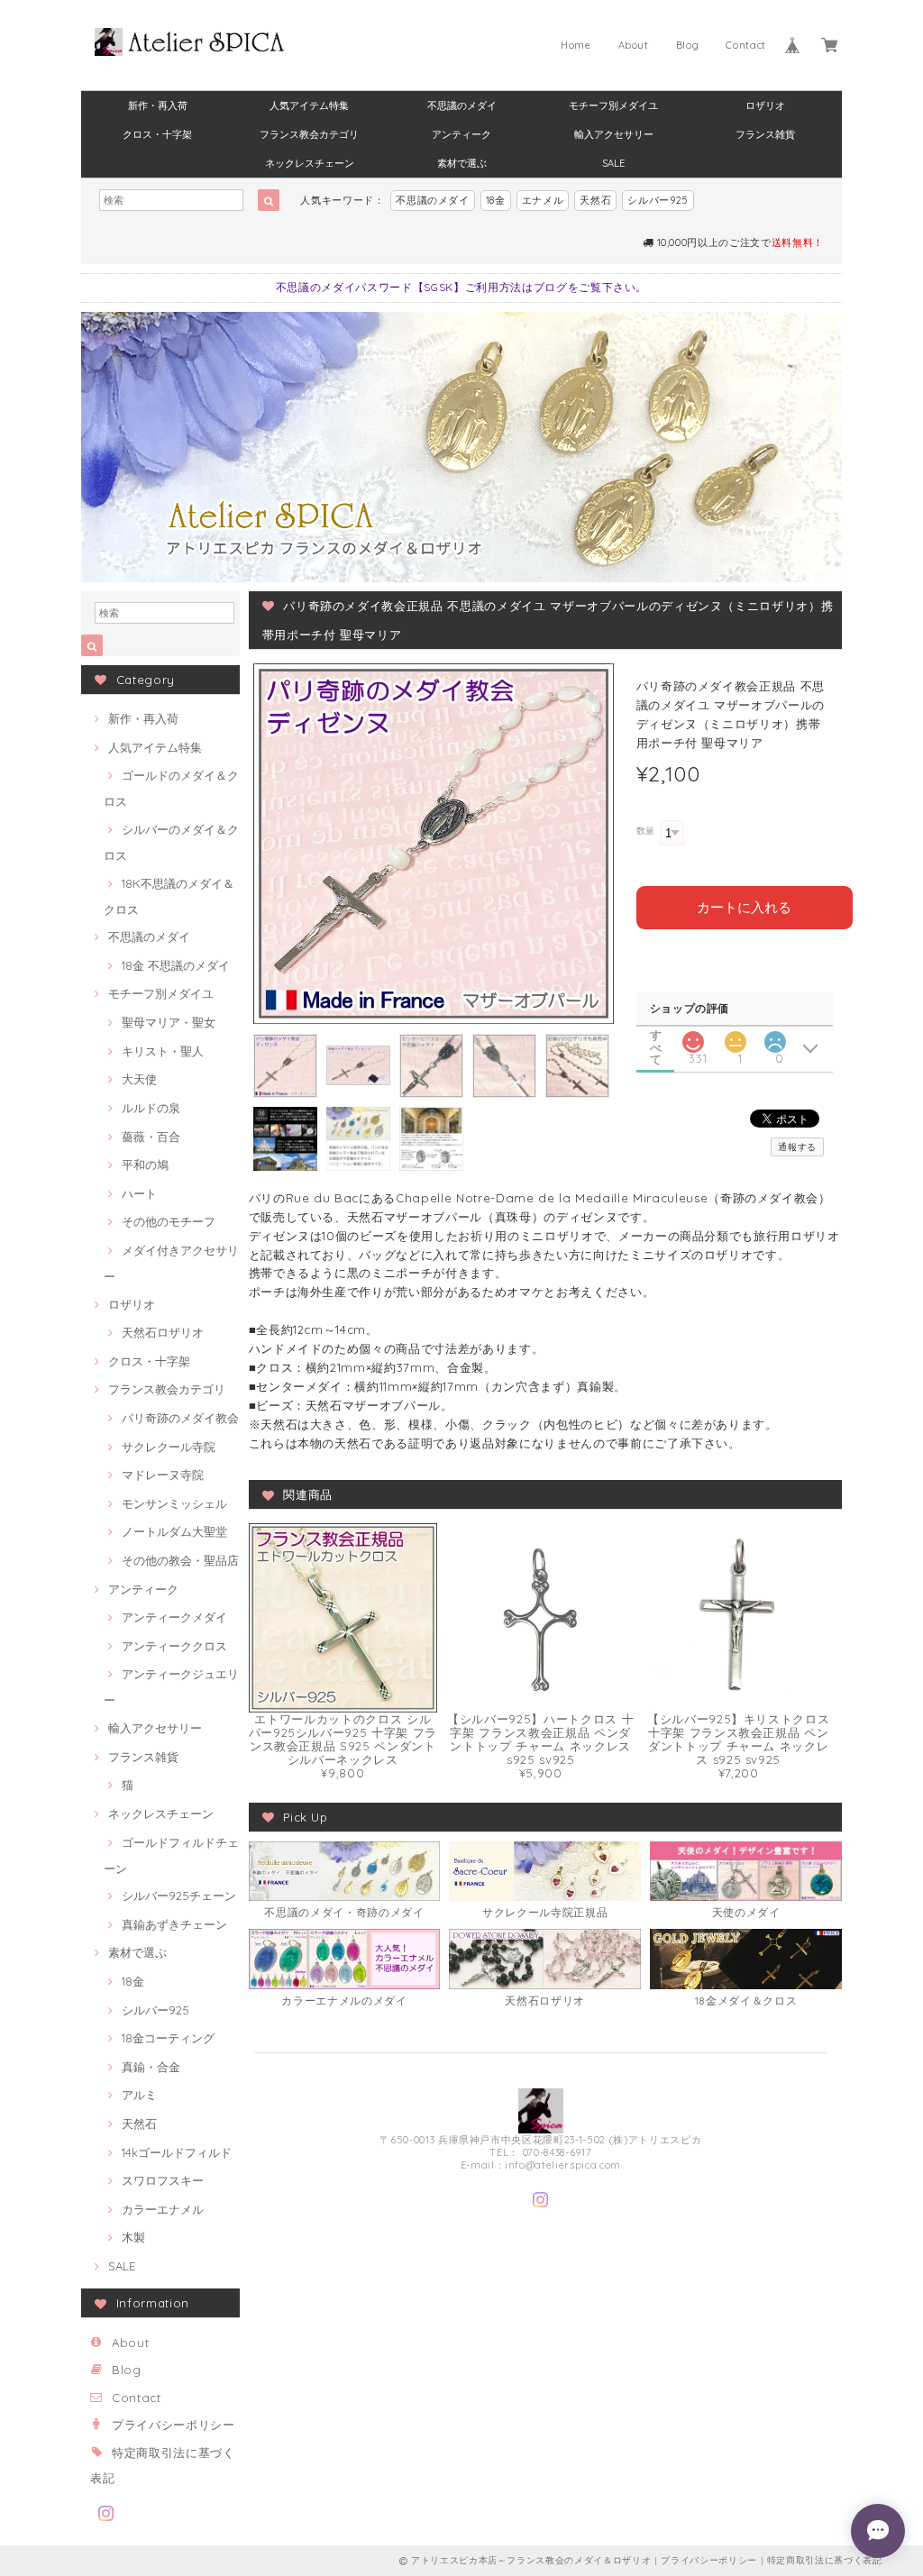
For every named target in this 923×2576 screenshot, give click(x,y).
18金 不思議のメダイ (176, 965)
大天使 (139, 1079)
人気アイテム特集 (309, 105)
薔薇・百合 (151, 1137)
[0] (775, 1037)
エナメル (543, 200)
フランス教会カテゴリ (309, 134)
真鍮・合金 (151, 2067)
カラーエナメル (163, 2209)
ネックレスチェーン (310, 163)
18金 (496, 200)
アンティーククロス (174, 1646)
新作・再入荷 (158, 105)
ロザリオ (765, 105)
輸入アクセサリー (614, 134)
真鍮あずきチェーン (174, 1924)
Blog (688, 45)
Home (576, 45)
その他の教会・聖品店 (180, 1560)
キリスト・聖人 (163, 1051)
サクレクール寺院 (169, 1447)
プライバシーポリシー (174, 2425)
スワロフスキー (163, 2180)
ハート (139, 1193)
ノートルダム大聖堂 (174, 1531)
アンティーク (461, 134)
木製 (133, 2237)
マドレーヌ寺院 (163, 1475)
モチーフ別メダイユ (613, 105)
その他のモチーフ (169, 1221)
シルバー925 (658, 200)
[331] (693, 1037)
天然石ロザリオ (163, 1332)
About (634, 45)
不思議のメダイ (462, 105)
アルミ (139, 2095)
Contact (746, 45)
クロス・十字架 (157, 134)
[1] (736, 1037)
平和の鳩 (145, 1165)
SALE (613, 163)
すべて (656, 1035)
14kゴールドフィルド (177, 2152)
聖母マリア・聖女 (169, 1022)
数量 (646, 831)
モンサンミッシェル (174, 1503)
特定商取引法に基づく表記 (825, 2560)
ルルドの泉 (151, 1108)
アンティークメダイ (174, 1617)
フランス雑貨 (765, 134)
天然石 (595, 200)
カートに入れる (744, 907)
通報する (797, 1147)
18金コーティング (168, 2038)
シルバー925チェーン (179, 1895)
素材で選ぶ (462, 163)
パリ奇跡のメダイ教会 (180, 1418)
